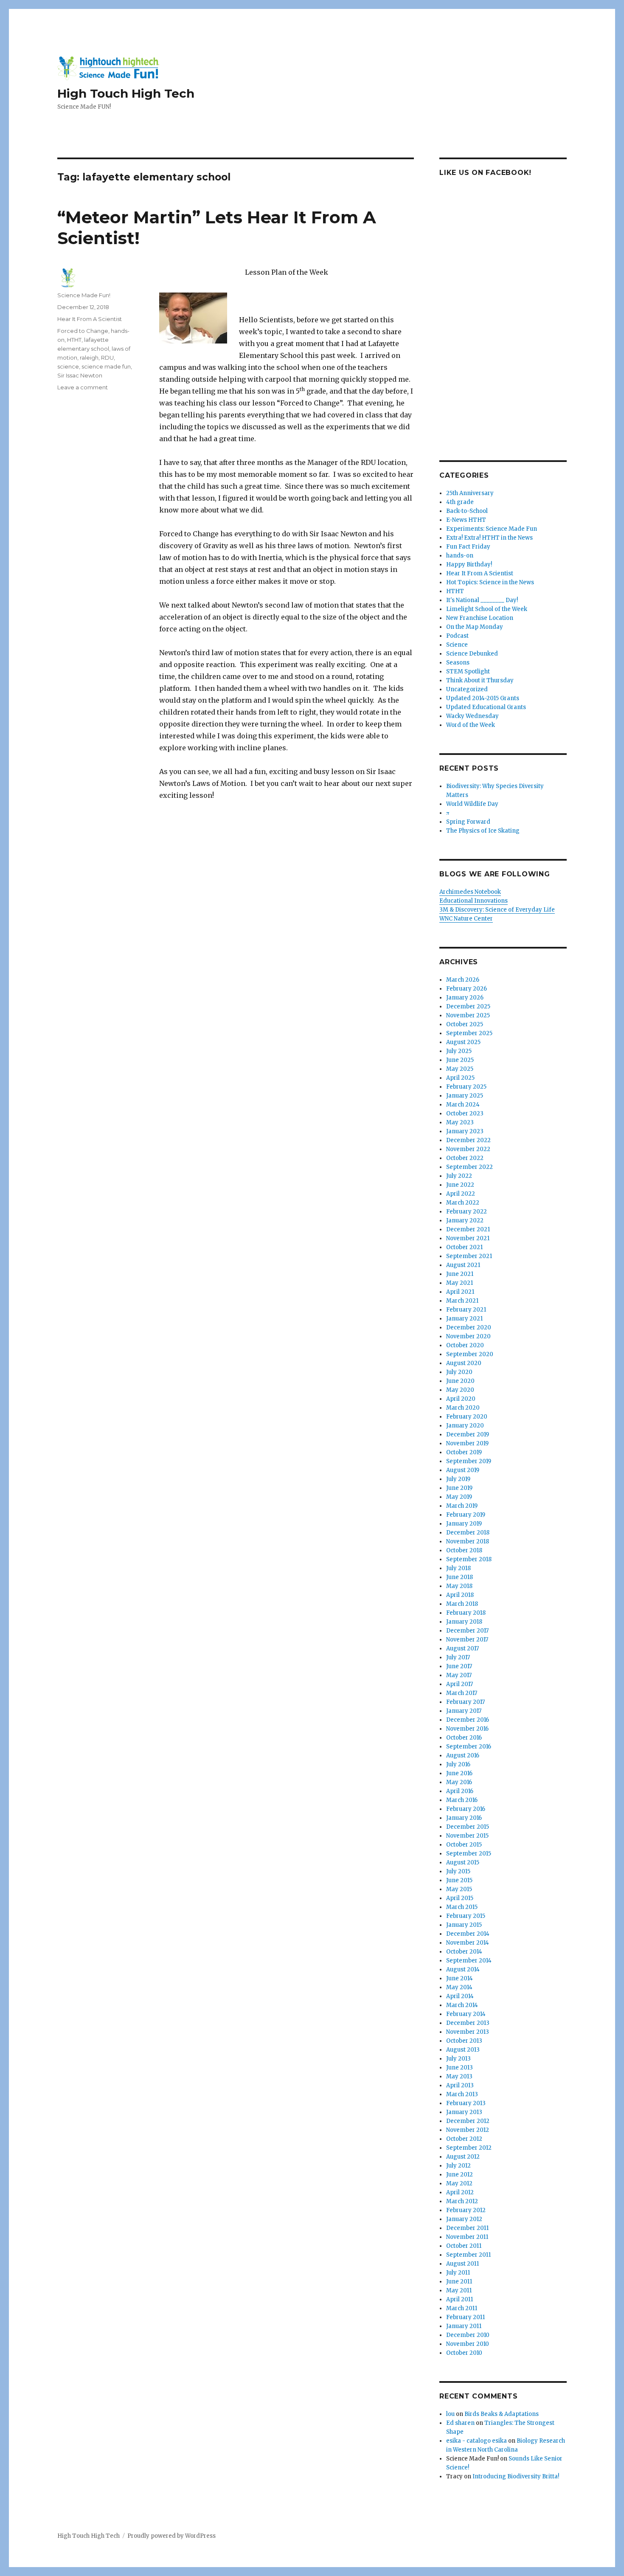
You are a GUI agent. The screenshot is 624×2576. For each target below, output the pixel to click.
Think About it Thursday (480, 680)
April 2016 (460, 1791)
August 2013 (463, 2050)
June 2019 (459, 1488)
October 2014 (464, 1952)
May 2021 (460, 1283)
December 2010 (468, 2335)
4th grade (460, 502)
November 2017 (467, 1640)
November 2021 (468, 1238)
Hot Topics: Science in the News (490, 582)
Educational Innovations (474, 901)
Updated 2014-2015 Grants (483, 698)
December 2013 (468, 2023)
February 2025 (466, 1087)
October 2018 (464, 1550)
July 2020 (459, 1372)
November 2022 (468, 1149)
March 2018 (462, 1604)
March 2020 (463, 1408)
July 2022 (459, 1176)
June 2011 (459, 2282)
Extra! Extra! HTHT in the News (489, 538)
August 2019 (463, 1470)
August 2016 (463, 1755)
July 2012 (458, 2166)
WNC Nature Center (466, 919)
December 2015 (468, 1827)
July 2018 (458, 1568)
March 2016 (462, 1800)
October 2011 (464, 2246)
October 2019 (464, 1452)
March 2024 (463, 1105)
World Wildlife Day (472, 804)
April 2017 (460, 1684)
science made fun (106, 366)
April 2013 (460, 2085)
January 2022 (465, 1220)
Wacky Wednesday (472, 716)
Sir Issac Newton (80, 375)
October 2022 (465, 1158)
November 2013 (468, 2032)
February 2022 (467, 1212)
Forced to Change (83, 331)
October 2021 (464, 1247)
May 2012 (459, 2183)
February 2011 (465, 2317)
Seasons (458, 663)
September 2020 (470, 1354)
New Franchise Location (480, 618)
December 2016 (468, 1720)
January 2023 (465, 1131)
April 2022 (461, 1194)
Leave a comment (83, 387)
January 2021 (464, 1319)
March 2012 (462, 2201)
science (68, 366)
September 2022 (469, 1167)
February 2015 (466, 1916)
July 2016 (458, 1764)
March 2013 (462, 2094)
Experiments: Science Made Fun (492, 529)
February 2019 (466, 1515)
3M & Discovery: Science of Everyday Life (497, 910)
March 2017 (462, 1693)
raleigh (89, 358)
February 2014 (466, 2014)
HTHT (74, 340)
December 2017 (467, 1631)
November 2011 (467, 2237)
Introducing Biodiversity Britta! (516, 2476)
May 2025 (460, 1069)
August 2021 (463, 1265)
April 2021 (460, 1292)
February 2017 (465, 1702)
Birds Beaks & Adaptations (502, 2414)
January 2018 (464, 1622)
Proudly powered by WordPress (171, 2536)
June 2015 (459, 1880)
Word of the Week (471, 725)
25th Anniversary (470, 493)
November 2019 (467, 1443)
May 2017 (459, 1675)
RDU (107, 358)
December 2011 (467, 2228)
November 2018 (468, 1541)
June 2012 (460, 2175)
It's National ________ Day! (482, 600)
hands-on (460, 556)
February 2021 (466, 1310)
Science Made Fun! (84, 295)
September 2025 (469, 1033)
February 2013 (466, 2103)
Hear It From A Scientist (90, 319)
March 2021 (462, 1301)
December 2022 (468, 1140)
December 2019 (468, 1434)
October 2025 (465, 1024)
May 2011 (459, 2290)
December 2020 (469, 1327)
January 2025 (465, 1096)
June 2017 (459, 1666)
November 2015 (467, 1836)
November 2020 (468, 1336)
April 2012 (460, 2192)
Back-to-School (467, 511)
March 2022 (463, 1203)
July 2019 (458, 1479)
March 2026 (463, 980)
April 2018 (460, 1595)
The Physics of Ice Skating (483, 831)
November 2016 (467, 1729)
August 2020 (464, 1363)
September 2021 (469, 1256)
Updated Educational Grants (486, 707)
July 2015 (458, 1871)
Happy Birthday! (469, 564)
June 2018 (460, 1577)
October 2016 (464, 1738)
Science (457, 645)
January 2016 (464, 1818)
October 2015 (464, 1845)
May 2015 (459, 1889)
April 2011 (460, 2299)
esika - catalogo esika (476, 2441)
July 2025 (459, 1051)
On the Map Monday (475, 627)
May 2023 (460, 1122)
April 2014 (460, 1996)
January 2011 (464, 2326)
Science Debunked (472, 654)
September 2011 (468, 2255)
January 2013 (464, 2112)
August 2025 (463, 1042)
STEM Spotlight (468, 671)
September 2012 (469, 2148)
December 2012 (468, 2121)
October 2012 (464, 2139)
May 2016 (459, 1782)
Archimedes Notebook (470, 892)
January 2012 (464, 2219)
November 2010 (468, 2344)
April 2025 (460, 1078)
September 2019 (469, 1461)
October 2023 (465, 1113)
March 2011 (462, 2308)
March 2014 (462, 2005)
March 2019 (462, 1506)
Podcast (457, 636)
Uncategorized (467, 689)
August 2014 (463, 1969)
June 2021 (460, 1274)
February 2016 (466, 1809)
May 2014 (459, 1987)
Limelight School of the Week (487, 609)
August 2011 (462, 2264)
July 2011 (458, 2273)
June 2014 (460, 1978)
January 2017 (464, 1711)
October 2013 (464, 2041)
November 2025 (468, 1015)
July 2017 (458, 1657)
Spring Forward (468, 822)
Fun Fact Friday (468, 547)
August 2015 (463, 1862)
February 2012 (466, 2210)
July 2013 (458, 2059)
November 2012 (468, 2130)
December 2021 (468, 1229)
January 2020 (465, 1426)
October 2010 (464, 2353)
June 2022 (460, 1185)
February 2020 (467, 1417)
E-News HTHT (466, 520)
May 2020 (460, 1390)
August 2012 (463, 2157)
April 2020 (461, 1399)
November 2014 (468, 1943)
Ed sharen (460, 2423)
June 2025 (460, 1060)
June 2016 (459, 1773)
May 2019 (459, 1497)
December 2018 (468, 1533)
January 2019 (464, 1524)
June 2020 (460, 1381)
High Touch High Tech (126, 93)
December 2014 (468, 1934)
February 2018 (466, 1613)
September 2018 (469, 1559)
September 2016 (469, 1747)
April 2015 (460, 1898)
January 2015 (464, 1925)
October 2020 (465, 1345)
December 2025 (468, 1006)
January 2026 (465, 998)
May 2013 (459, 2076)
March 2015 (462, 1907)
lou (450, 2414)
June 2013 (460, 2068)
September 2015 (469, 1854)
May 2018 (459, 1586)
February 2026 (467, 989)
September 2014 (469, 1961)
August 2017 (462, 1648)
